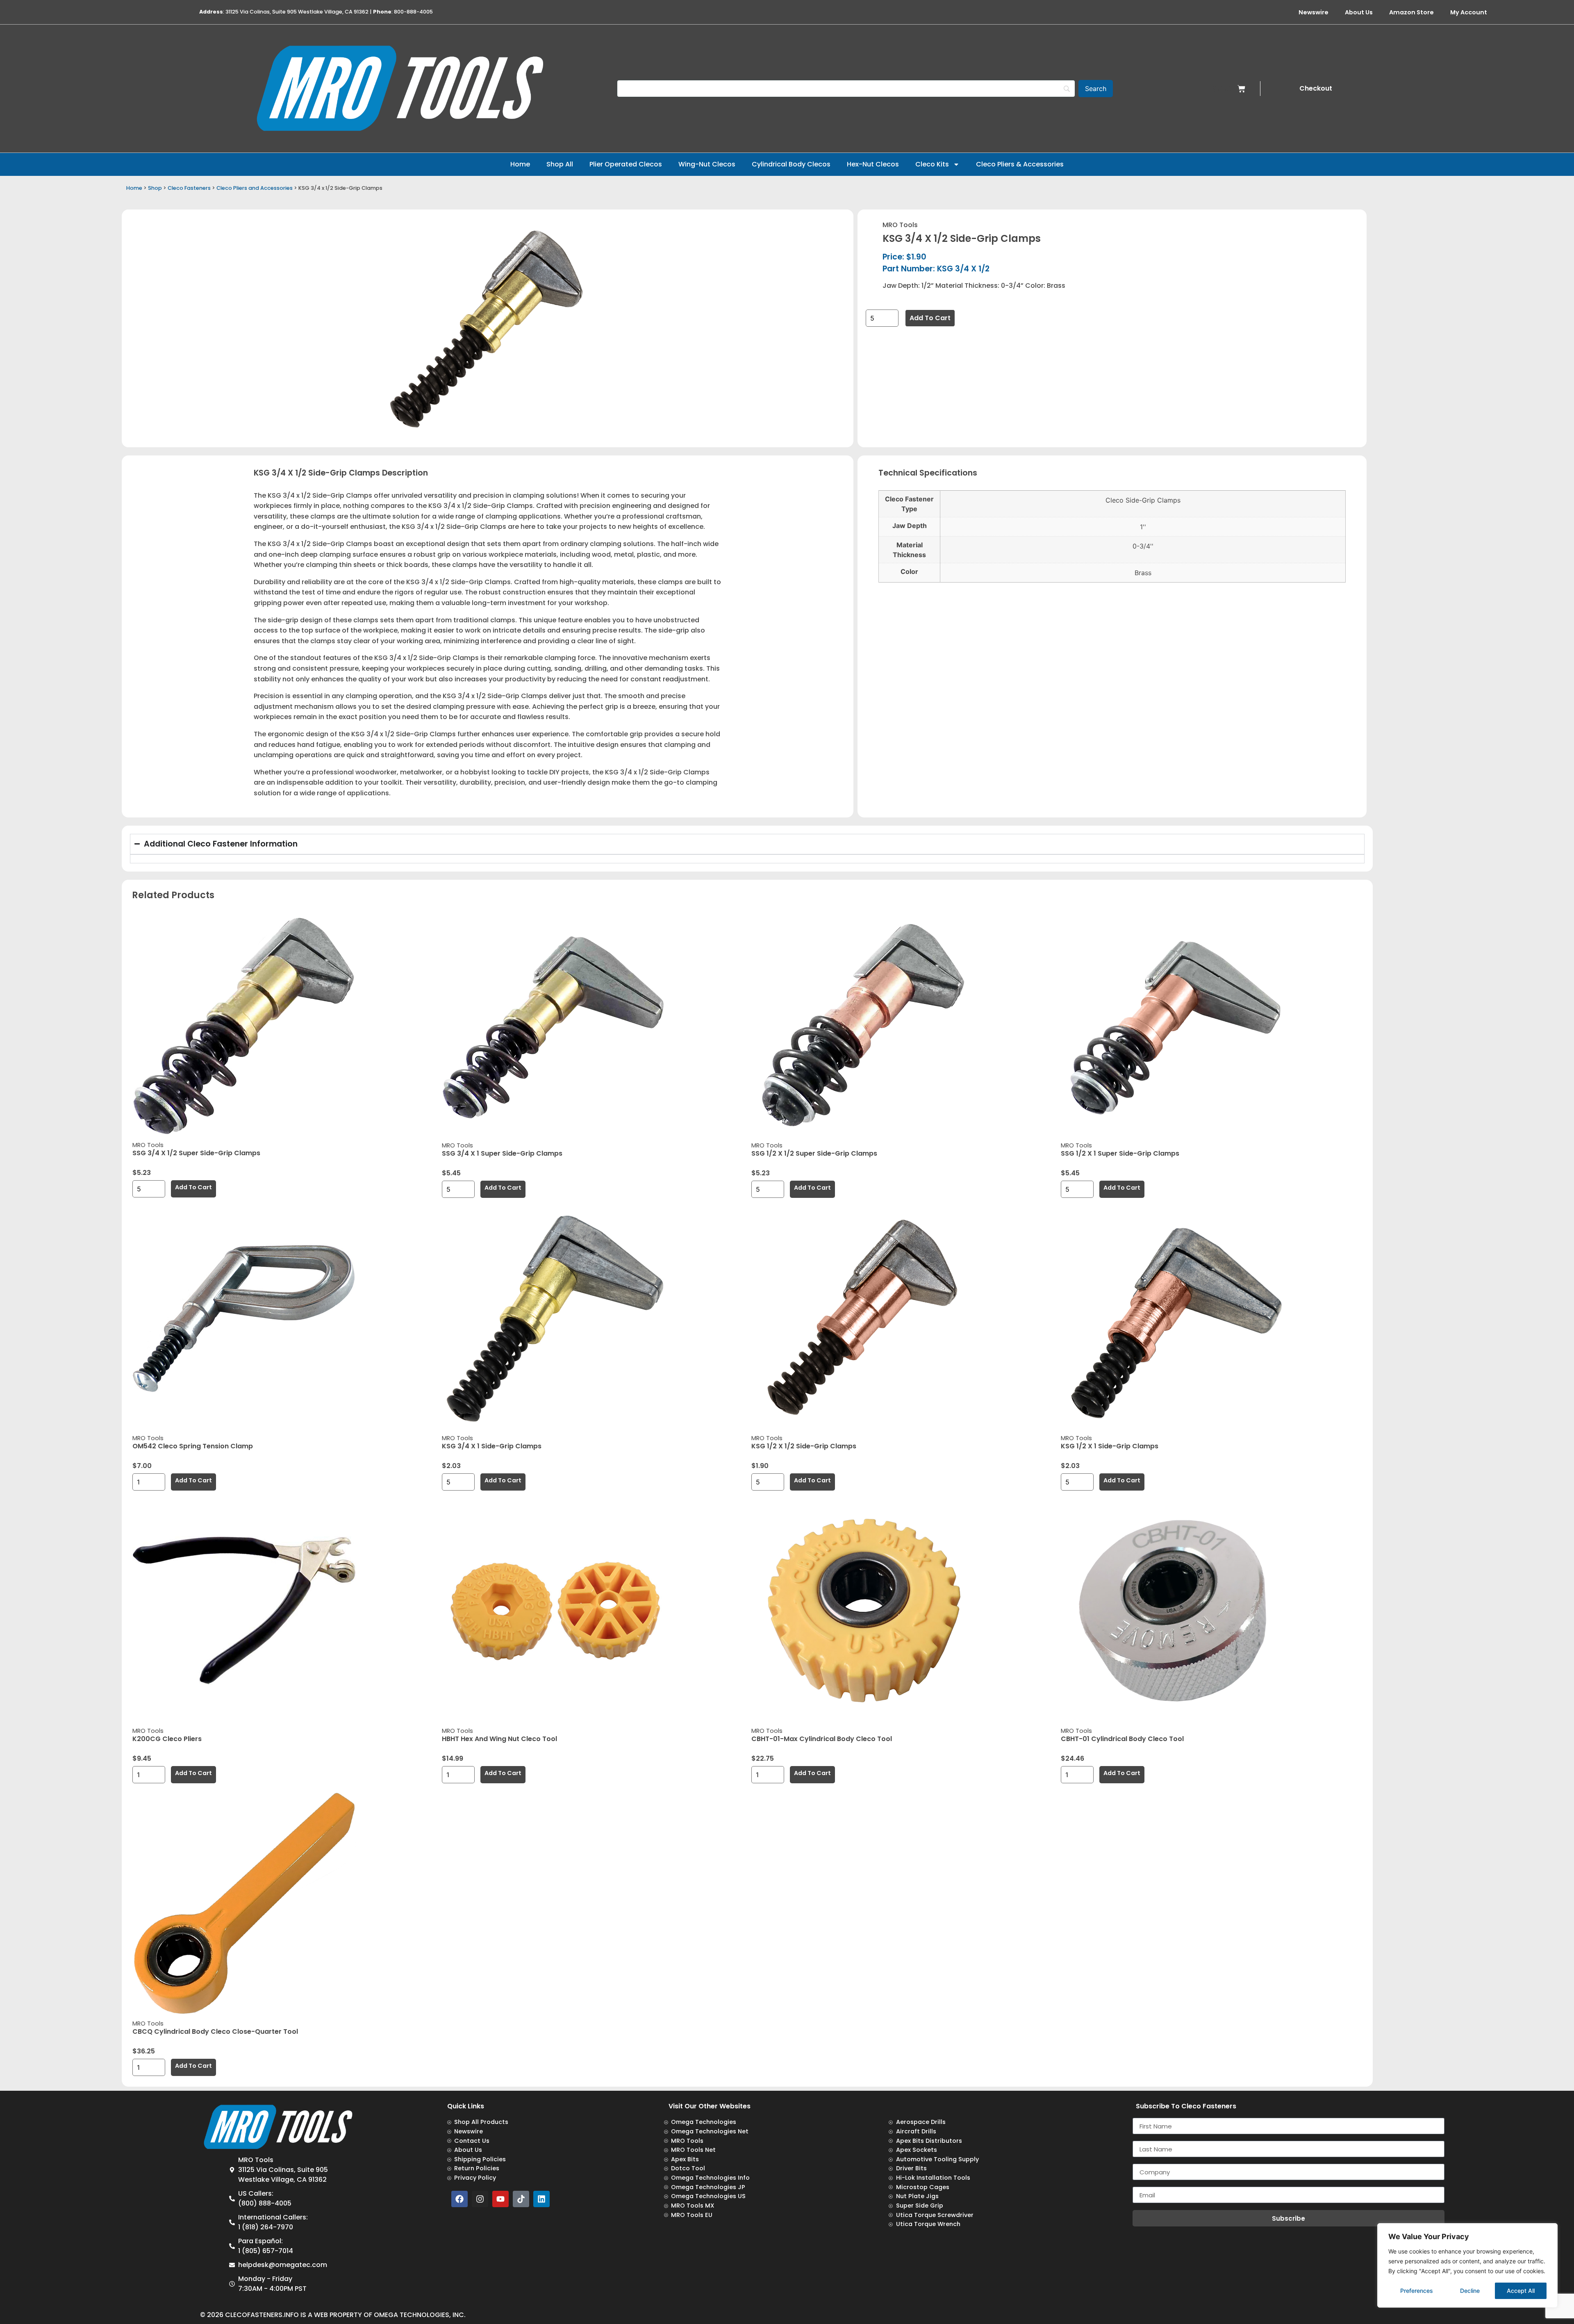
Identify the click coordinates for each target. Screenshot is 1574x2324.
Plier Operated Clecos (626, 164)
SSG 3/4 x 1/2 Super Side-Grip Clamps (196, 1153)
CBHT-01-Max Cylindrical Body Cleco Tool (822, 1739)
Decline (1470, 2291)
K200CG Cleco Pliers (167, 1739)
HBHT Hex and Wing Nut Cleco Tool (499, 1739)
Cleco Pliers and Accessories (255, 188)
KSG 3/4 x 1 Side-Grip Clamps (492, 1446)
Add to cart (930, 318)
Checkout (1316, 88)
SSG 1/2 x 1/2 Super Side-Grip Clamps (814, 1153)
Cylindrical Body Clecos (791, 164)
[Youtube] (500, 2199)
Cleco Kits (932, 164)
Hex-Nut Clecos (873, 164)
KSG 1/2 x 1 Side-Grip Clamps (1110, 1446)
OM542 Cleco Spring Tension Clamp (193, 1446)
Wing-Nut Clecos (707, 164)
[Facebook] (459, 2199)
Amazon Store (1411, 12)
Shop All (560, 164)
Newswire (1314, 12)
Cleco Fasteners (189, 188)
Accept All (1521, 2291)
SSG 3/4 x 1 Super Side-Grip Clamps (502, 1153)
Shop (155, 188)
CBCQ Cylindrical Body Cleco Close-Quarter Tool (215, 2032)
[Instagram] (480, 2199)
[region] (1467, 2265)
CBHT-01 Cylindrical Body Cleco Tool (1122, 1739)
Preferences (1417, 2291)
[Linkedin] (541, 2199)
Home (520, 164)
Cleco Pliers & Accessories (1020, 164)
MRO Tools (900, 225)
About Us (1359, 12)
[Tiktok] (521, 2199)
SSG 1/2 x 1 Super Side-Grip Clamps (1120, 1153)
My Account (1469, 12)
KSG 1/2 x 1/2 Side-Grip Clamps (804, 1446)
